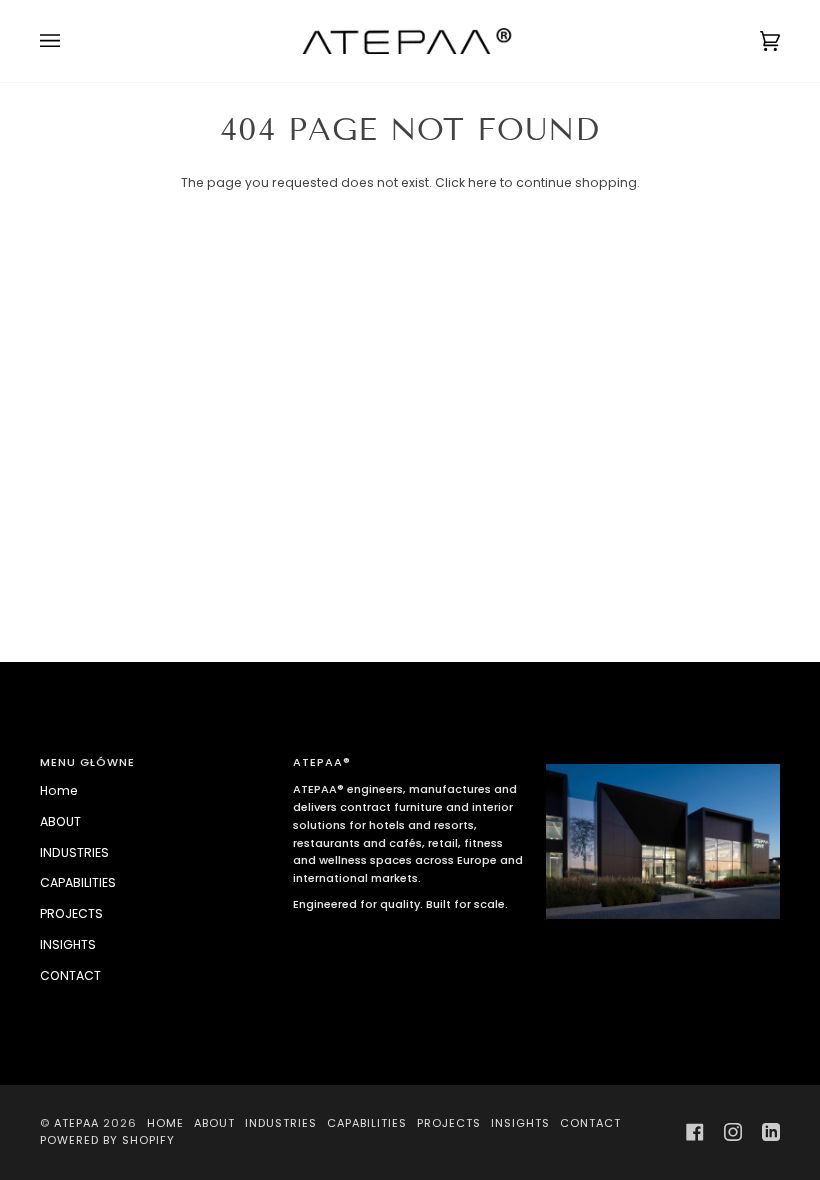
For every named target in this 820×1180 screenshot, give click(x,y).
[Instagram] (733, 1132)
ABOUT (60, 821)
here (482, 182)
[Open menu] (70, 41)
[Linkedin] (771, 1132)
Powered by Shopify (107, 1140)
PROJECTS (71, 913)
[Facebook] (695, 1132)
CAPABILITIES (78, 882)
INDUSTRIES (74, 852)
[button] (663, 759)
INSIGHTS (68, 944)
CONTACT (70, 975)
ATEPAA (76, 1123)
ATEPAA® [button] (322, 762)
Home (59, 790)
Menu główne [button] (87, 762)
